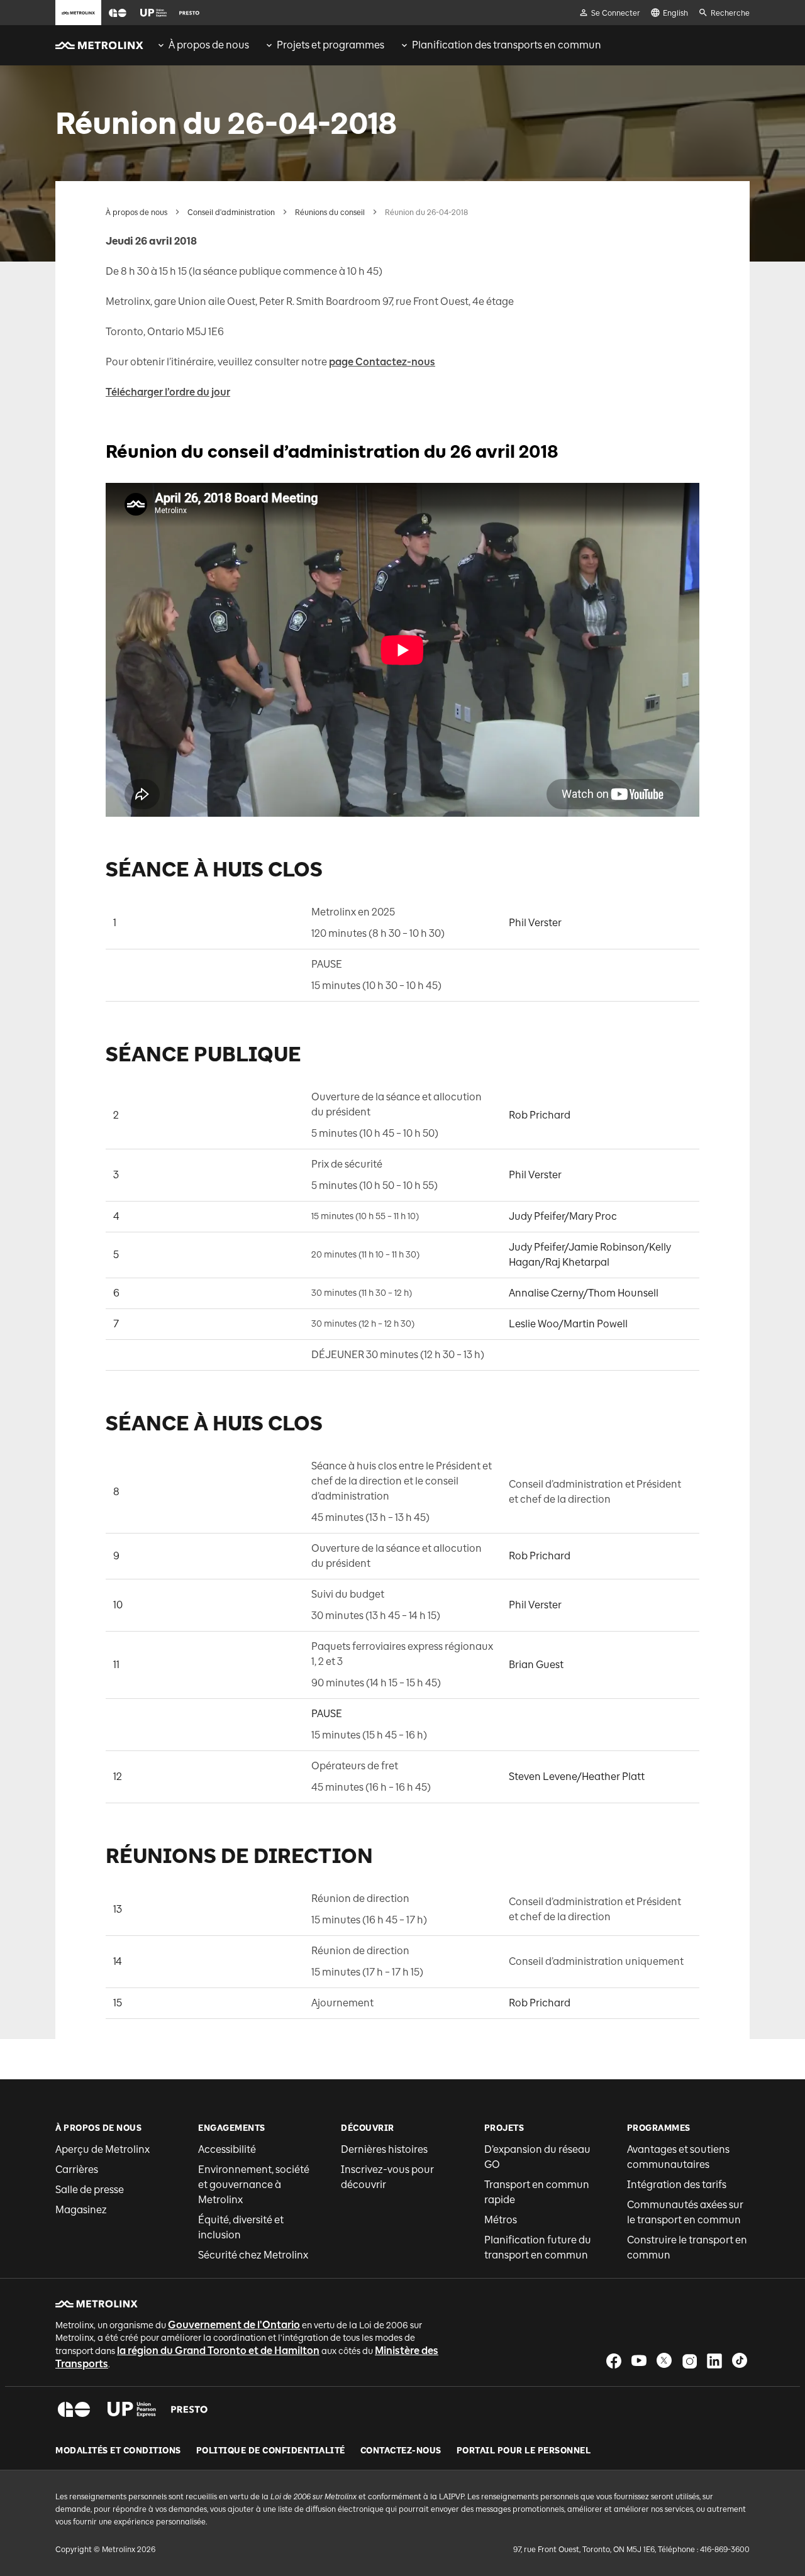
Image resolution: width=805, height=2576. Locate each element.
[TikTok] (740, 2361)
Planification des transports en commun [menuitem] (507, 45)
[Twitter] (664, 2361)
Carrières (77, 2170)
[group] (203, 45)
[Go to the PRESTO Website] (189, 13)
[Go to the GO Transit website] (118, 13)
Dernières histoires (384, 2149)
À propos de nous (136, 213)
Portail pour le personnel (524, 2451)
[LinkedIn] (714, 2361)
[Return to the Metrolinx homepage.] (99, 45)
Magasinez (81, 2210)
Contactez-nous (401, 2451)
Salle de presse (90, 2190)
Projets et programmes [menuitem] (330, 45)
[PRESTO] (190, 2409)
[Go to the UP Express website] (153, 13)
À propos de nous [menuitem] (209, 45)
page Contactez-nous (382, 362)
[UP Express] (132, 2409)
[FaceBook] (614, 2361)
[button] (118, 13)
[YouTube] (639, 2361)
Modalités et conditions (118, 2451)
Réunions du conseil (330, 213)
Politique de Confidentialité (271, 2451)
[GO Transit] (74, 2409)
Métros (501, 2220)
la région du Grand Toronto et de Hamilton (218, 2351)
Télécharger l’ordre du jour (168, 392)
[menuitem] (203, 45)
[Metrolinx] (97, 2304)
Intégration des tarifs (677, 2185)
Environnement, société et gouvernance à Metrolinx (254, 2185)
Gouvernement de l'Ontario (234, 2325)
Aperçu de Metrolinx (103, 2149)
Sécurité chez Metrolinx (253, 2255)
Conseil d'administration (231, 213)
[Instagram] (689, 2361)
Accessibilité (227, 2149)
